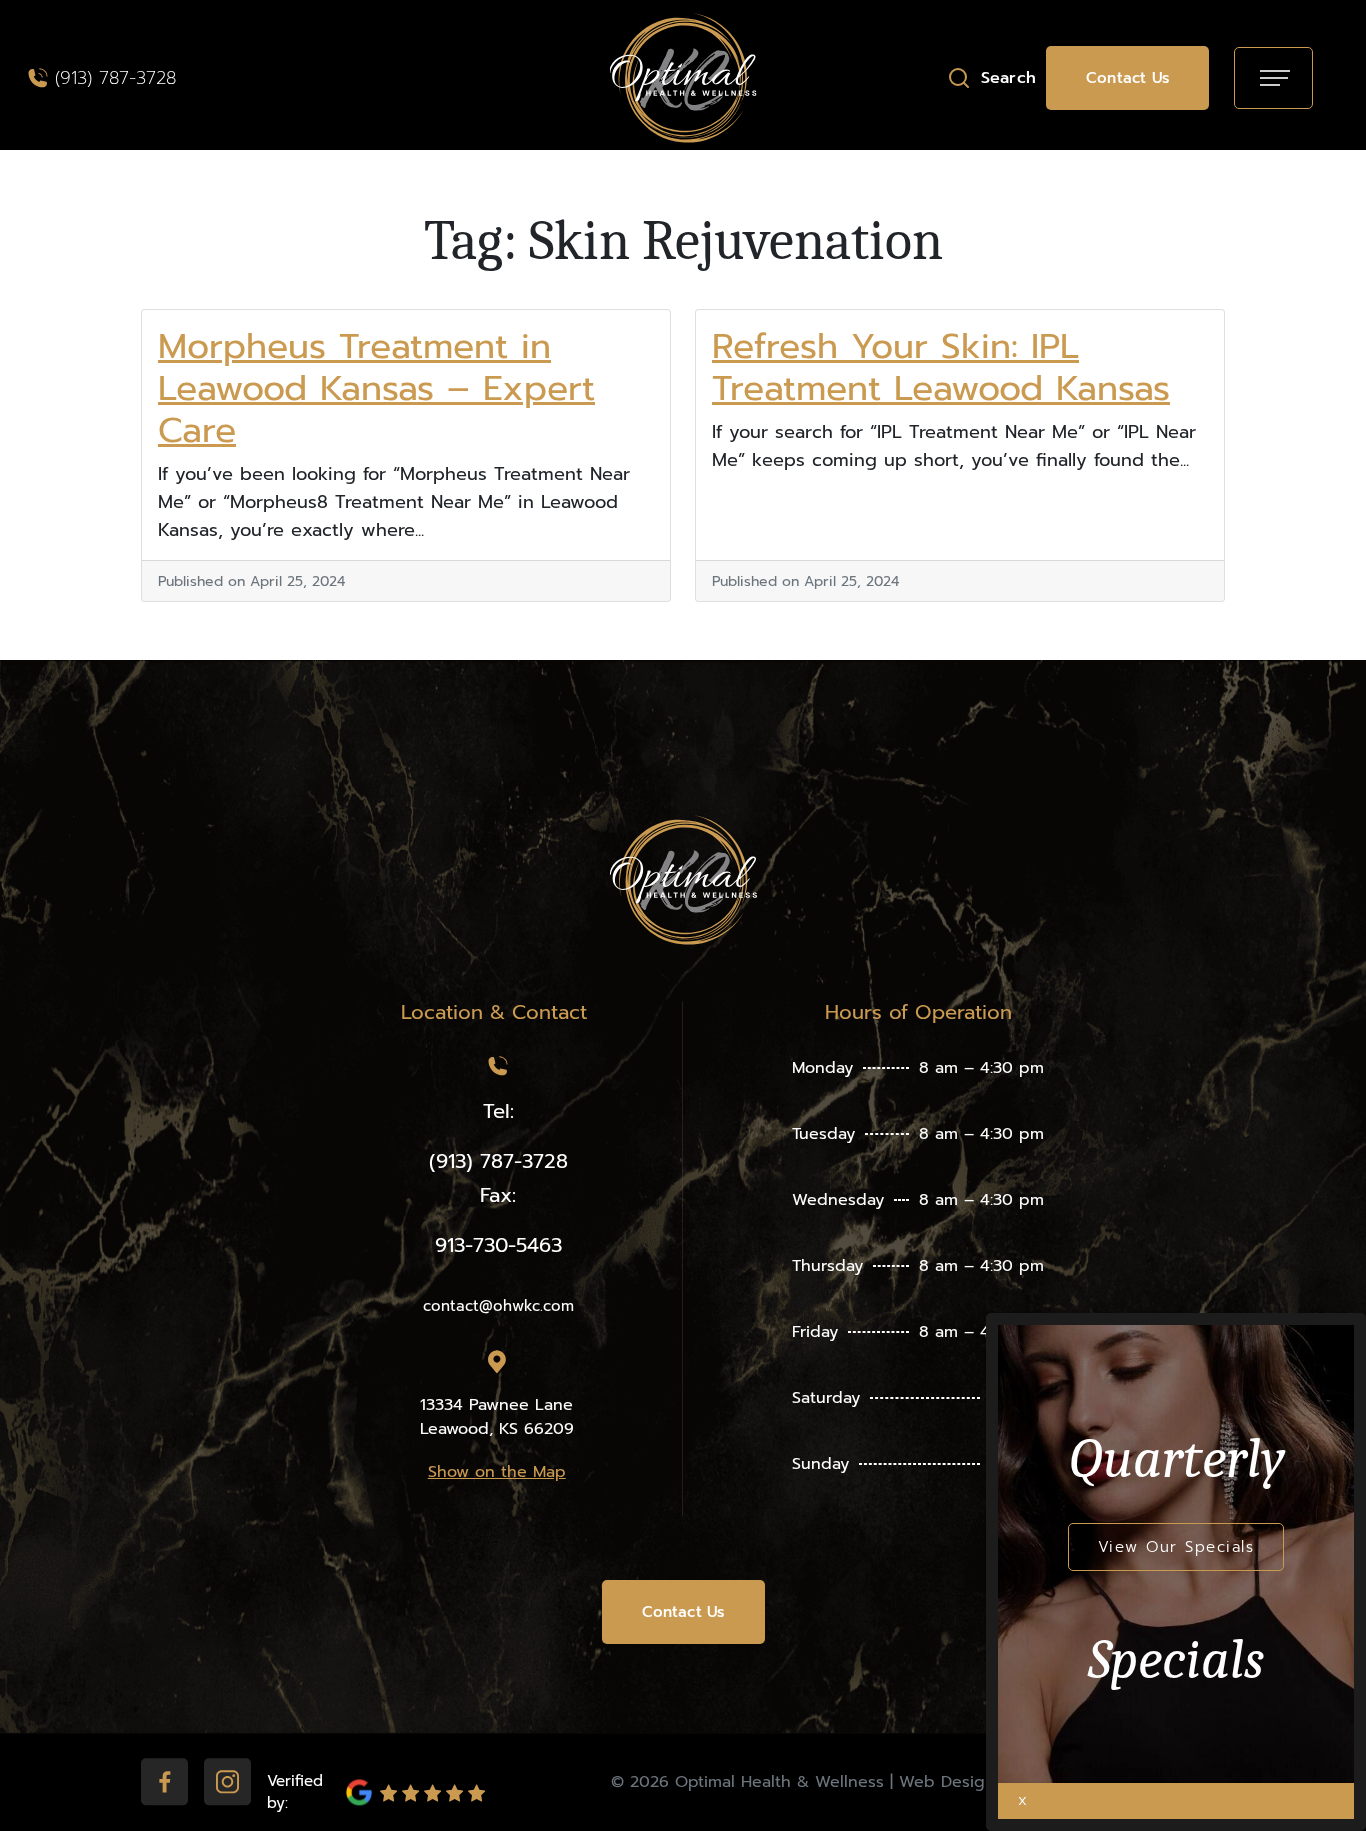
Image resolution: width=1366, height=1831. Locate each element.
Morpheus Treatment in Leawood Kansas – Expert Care (376, 388)
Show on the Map (497, 1472)
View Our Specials (1176, 1547)
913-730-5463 (498, 1245)
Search (1008, 78)
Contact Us (1127, 78)
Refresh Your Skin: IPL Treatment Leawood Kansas (941, 367)
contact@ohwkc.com (498, 1306)
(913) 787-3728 (115, 78)
